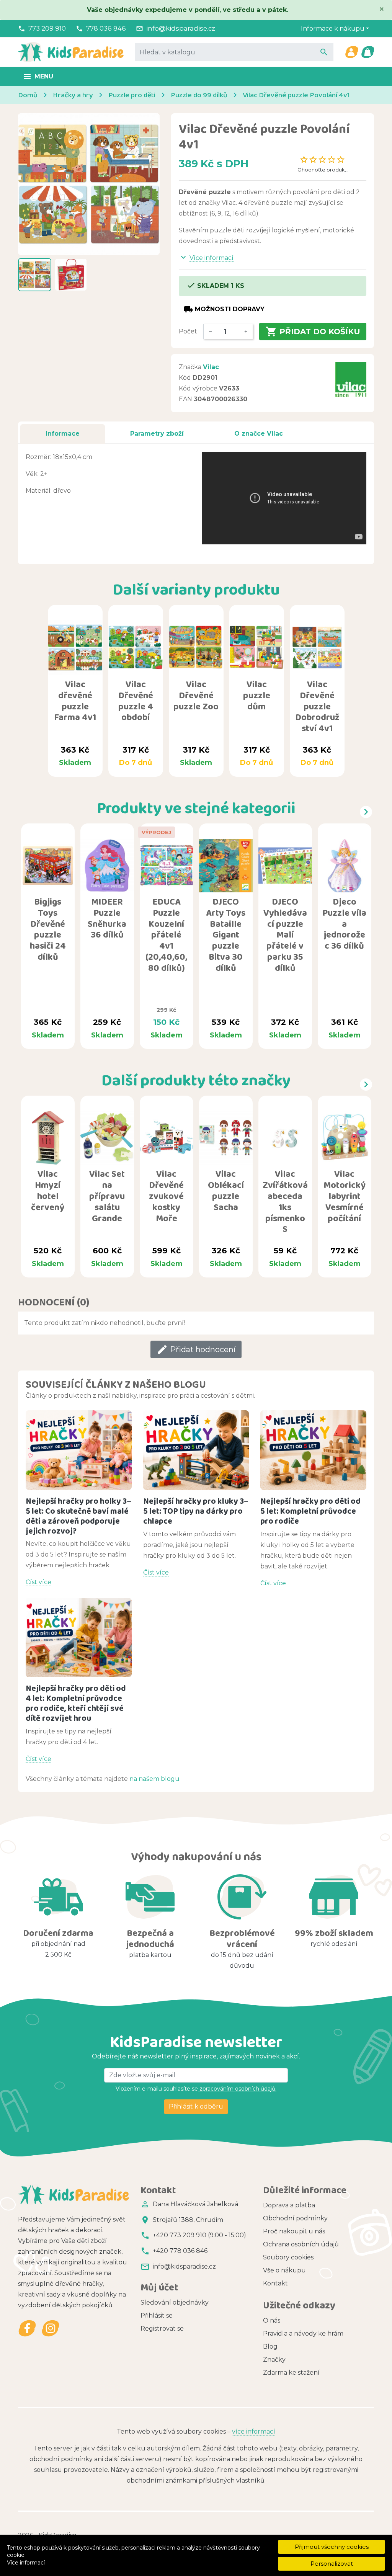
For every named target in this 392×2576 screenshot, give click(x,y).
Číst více (38, 1582)
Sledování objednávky (175, 2302)
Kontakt (275, 2283)
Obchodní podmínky (295, 2218)
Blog (270, 2346)
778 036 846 (106, 28)
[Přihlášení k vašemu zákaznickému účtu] (351, 52)
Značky (274, 2360)
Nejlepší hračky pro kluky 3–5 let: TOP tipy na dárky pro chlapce (196, 1511)
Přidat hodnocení (196, 1349)
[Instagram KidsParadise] (50, 2329)
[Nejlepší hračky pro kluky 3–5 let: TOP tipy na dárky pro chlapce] (196, 1450)
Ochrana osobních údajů (301, 2244)
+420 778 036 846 (180, 2251)
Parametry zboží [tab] (157, 434)
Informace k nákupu (333, 29)
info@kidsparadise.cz (181, 28)
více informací (254, 2431)
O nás (272, 2320)
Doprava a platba (289, 2205)
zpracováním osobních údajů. (237, 2089)
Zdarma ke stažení (291, 2373)
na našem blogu (154, 1779)
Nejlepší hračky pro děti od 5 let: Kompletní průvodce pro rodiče (310, 1511)
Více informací (26, 2563)
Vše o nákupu (284, 2270)
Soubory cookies (288, 2257)
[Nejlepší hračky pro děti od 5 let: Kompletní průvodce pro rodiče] (313, 1450)
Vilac (211, 367)
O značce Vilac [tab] (259, 434)
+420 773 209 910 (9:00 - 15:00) (199, 2235)
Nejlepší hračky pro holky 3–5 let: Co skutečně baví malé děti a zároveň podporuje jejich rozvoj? (78, 1516)
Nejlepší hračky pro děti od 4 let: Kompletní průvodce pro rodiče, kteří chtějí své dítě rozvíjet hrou (76, 1703)
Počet (188, 331)
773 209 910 (47, 28)
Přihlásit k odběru (196, 2106)
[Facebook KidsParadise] (27, 2329)
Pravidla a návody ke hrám (303, 2333)
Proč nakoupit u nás (294, 2231)
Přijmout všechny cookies (332, 2547)
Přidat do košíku (313, 332)
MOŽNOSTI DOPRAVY (224, 309)
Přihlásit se (157, 2315)
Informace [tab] (63, 434)
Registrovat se (162, 2329)
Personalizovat (332, 2564)
